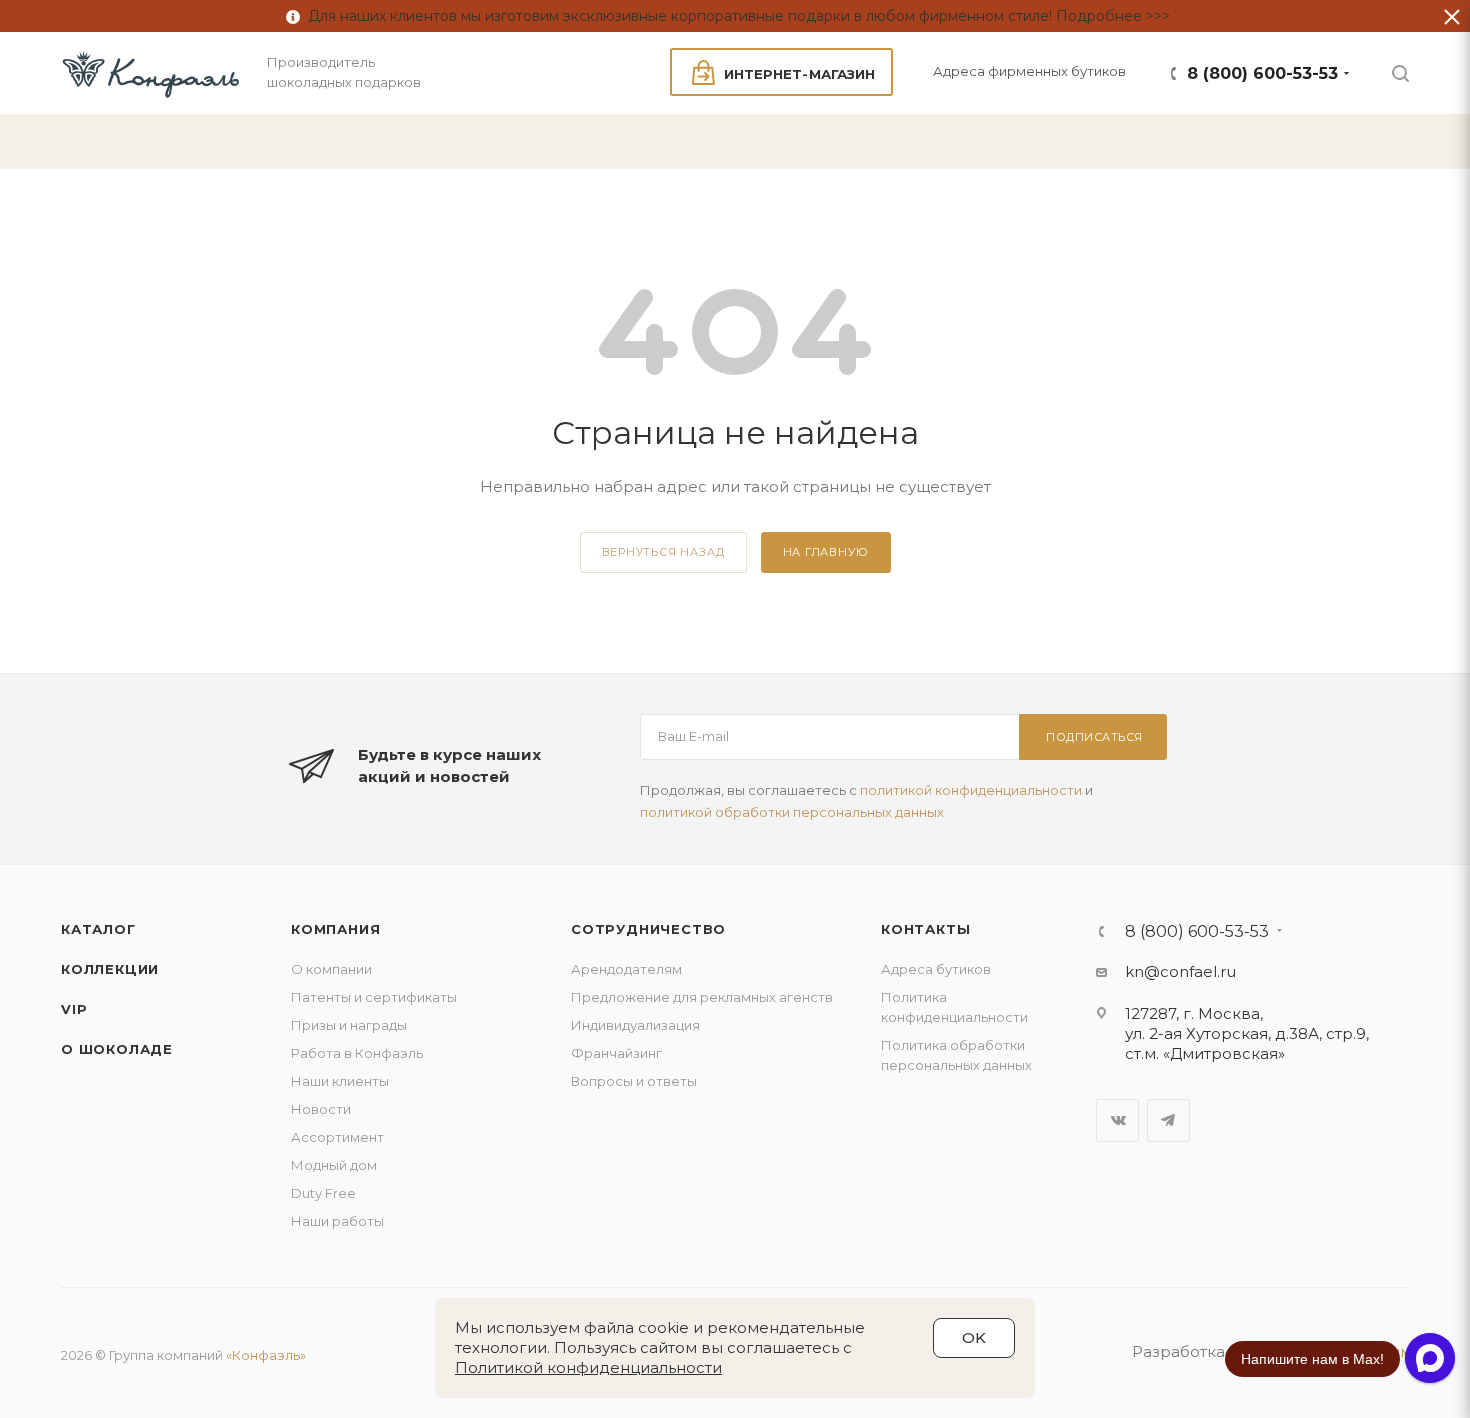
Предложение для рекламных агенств (702, 997)
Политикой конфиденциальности (588, 1367)
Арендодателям (626, 969)
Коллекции (110, 969)
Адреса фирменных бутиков (1029, 71)
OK (974, 1337)
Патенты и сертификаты (374, 997)
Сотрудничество (648, 929)
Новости (321, 1109)
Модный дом (334, 1165)
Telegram (1168, 1120)
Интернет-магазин (799, 74)
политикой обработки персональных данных (792, 812)
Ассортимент (337, 1137)
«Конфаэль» (266, 1355)
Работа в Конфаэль (357, 1053)
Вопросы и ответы (634, 1081)
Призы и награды (349, 1025)
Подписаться (1094, 737)
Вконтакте (1117, 1120)
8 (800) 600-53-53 (1262, 73)
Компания (335, 929)
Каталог (98, 929)
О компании (331, 969)
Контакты (925, 929)
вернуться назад (663, 552)
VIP (74, 1009)
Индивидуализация (635, 1025)
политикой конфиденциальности (971, 790)
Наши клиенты (340, 1081)
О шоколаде (117, 1049)
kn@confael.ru (1180, 971)
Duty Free (323, 1193)
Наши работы (337, 1221)
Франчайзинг (616, 1053)
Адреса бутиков (936, 969)
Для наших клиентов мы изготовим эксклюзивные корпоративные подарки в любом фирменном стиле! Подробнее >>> (735, 16)
